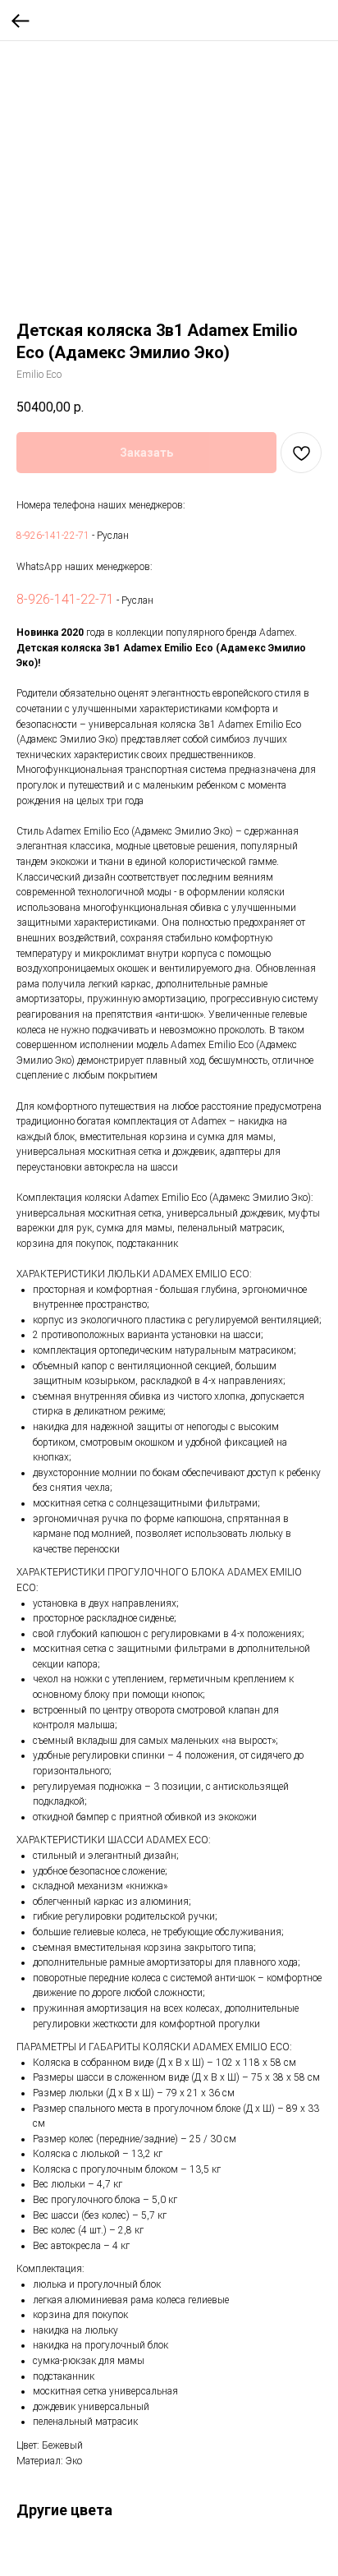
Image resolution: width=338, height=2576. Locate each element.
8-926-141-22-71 (53, 536)
